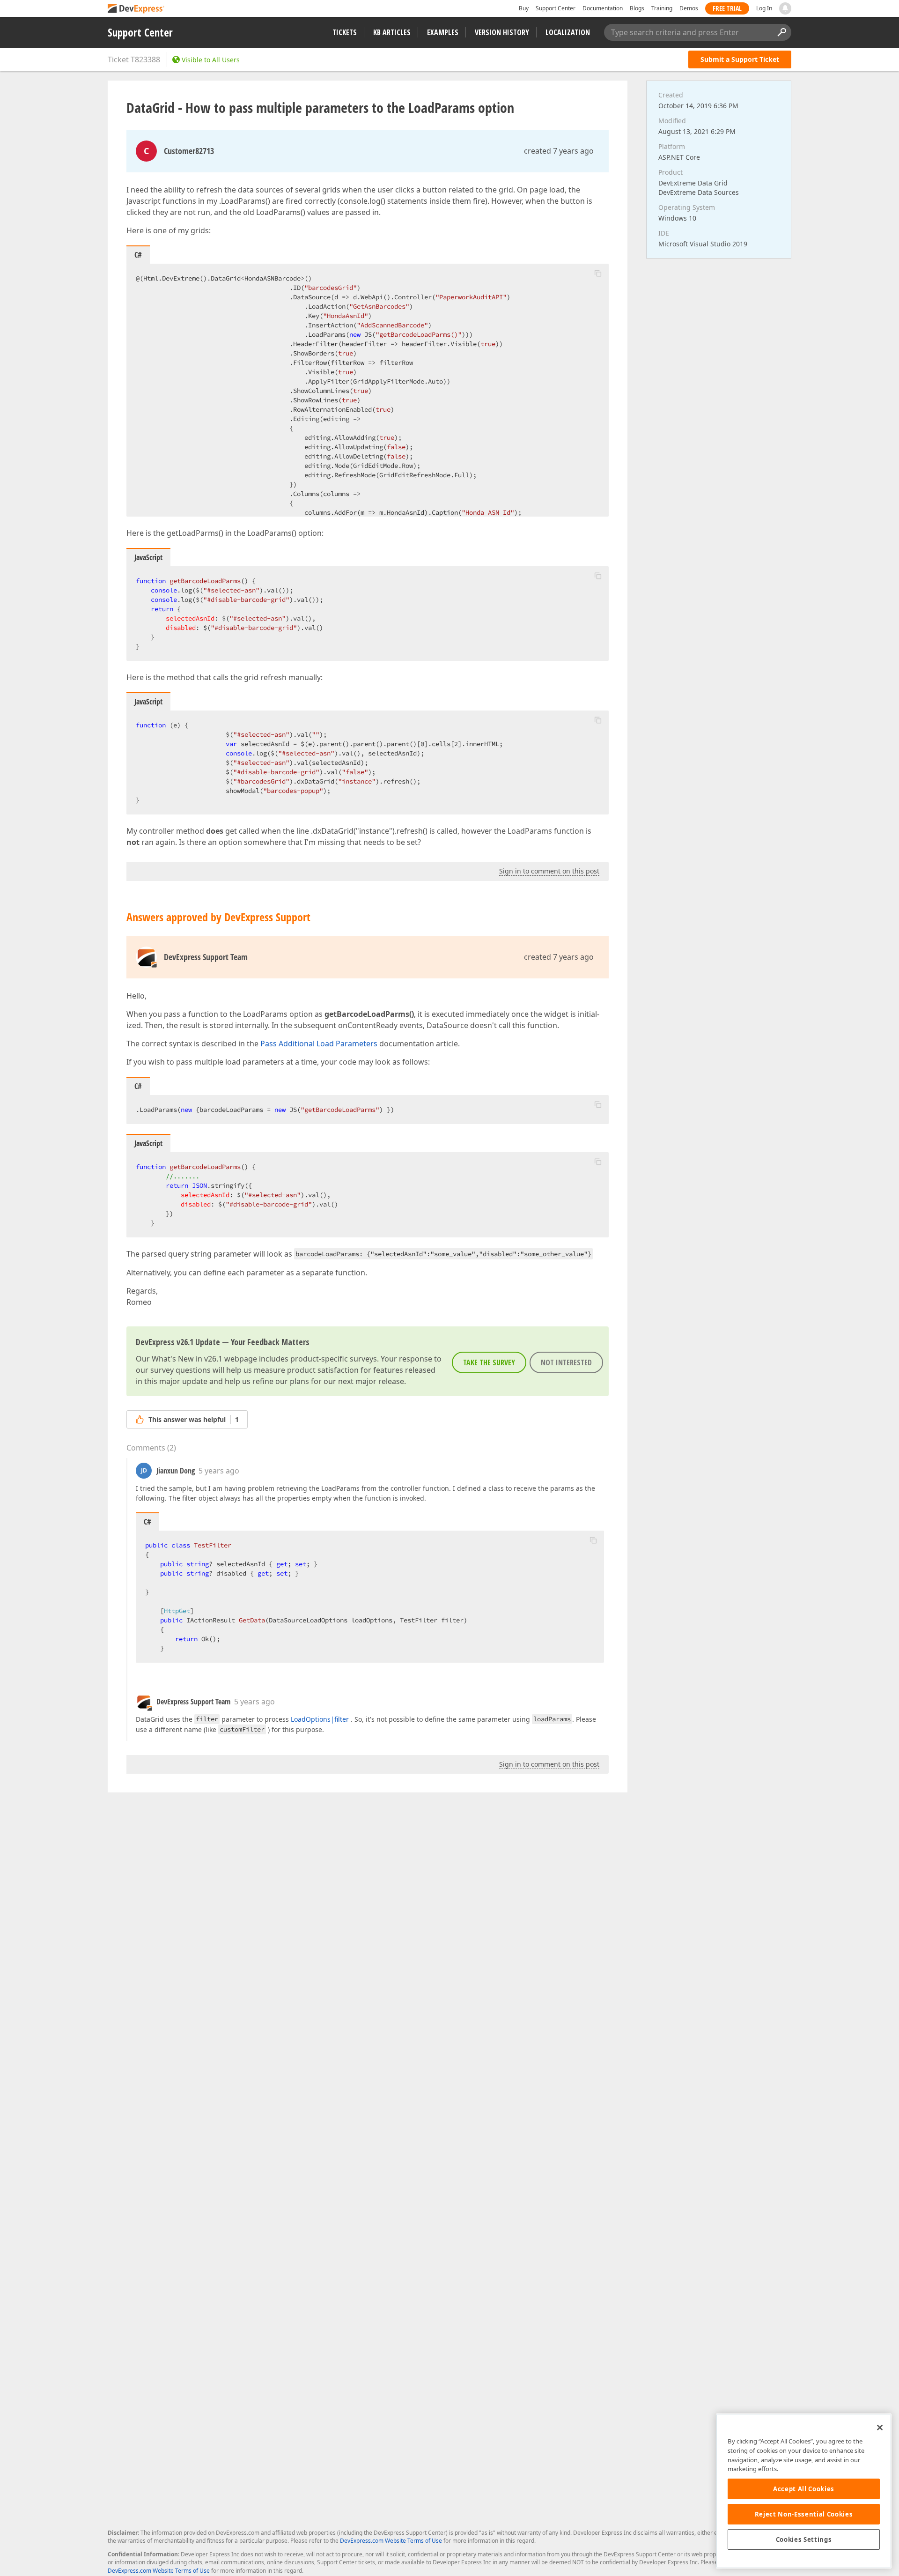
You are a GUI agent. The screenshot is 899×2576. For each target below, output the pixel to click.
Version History (502, 32)
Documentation (603, 8)
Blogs (637, 8)
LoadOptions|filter (320, 1719)
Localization (568, 32)
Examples (443, 32)
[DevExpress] (136, 9)
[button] (598, 273)
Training (662, 8)
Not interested (566, 1362)
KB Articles (392, 32)
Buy (524, 8)
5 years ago (219, 1471)
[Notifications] (785, 8)
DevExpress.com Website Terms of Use (391, 2541)
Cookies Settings (804, 2539)
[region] (804, 2491)
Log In (764, 8)
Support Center (556, 8)
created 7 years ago (559, 151)
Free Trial (727, 8)
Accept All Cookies (804, 2489)
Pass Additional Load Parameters (319, 1044)
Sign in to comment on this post (549, 871)
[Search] (781, 32)
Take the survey (489, 1362)
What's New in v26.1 (187, 1359)
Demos (689, 8)
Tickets (345, 32)
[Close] (880, 2428)
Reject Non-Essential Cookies (804, 2514)
